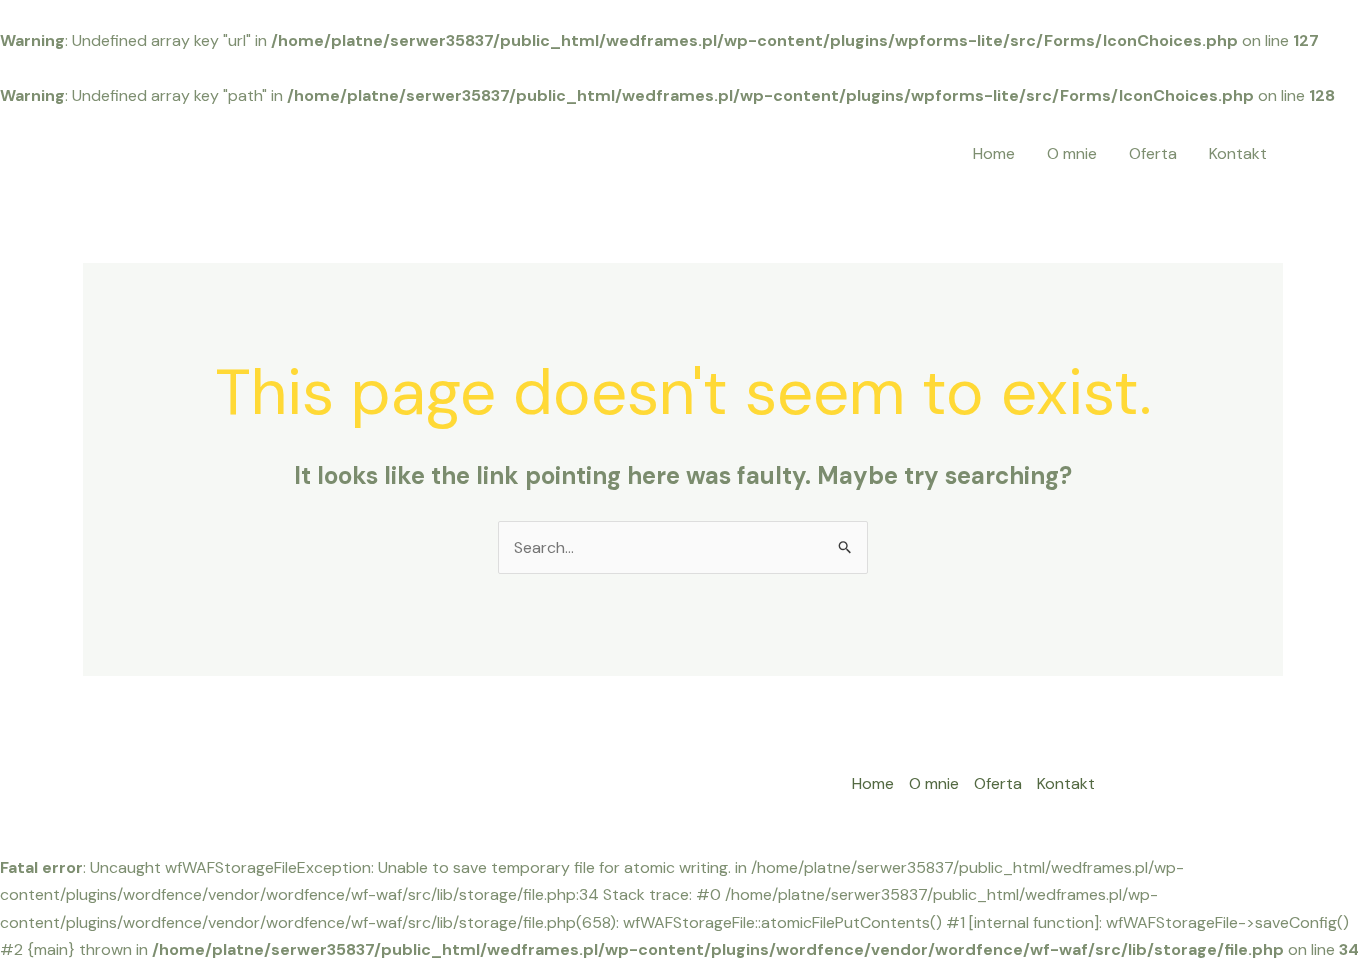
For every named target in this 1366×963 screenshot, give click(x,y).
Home (994, 153)
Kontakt (1238, 153)
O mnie (1072, 153)
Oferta (1153, 153)
